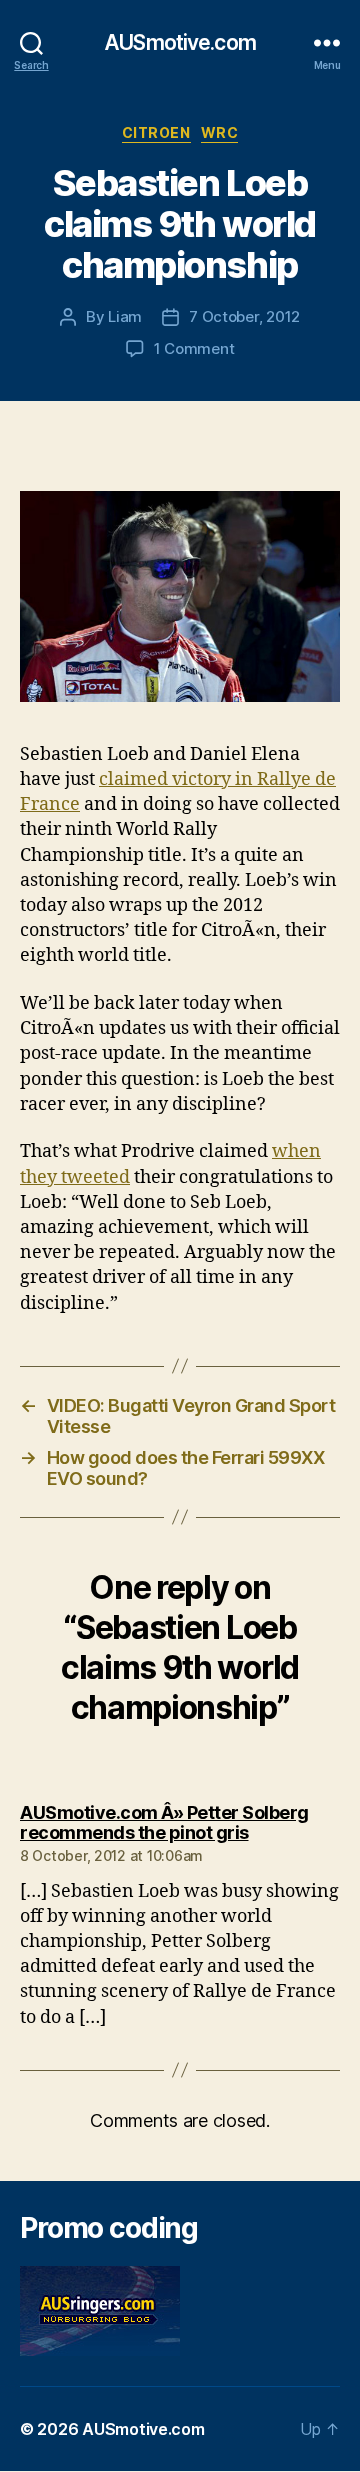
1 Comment (194, 348)
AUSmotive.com (180, 42)
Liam (125, 316)
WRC (220, 132)
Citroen (156, 132)
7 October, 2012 (244, 316)
